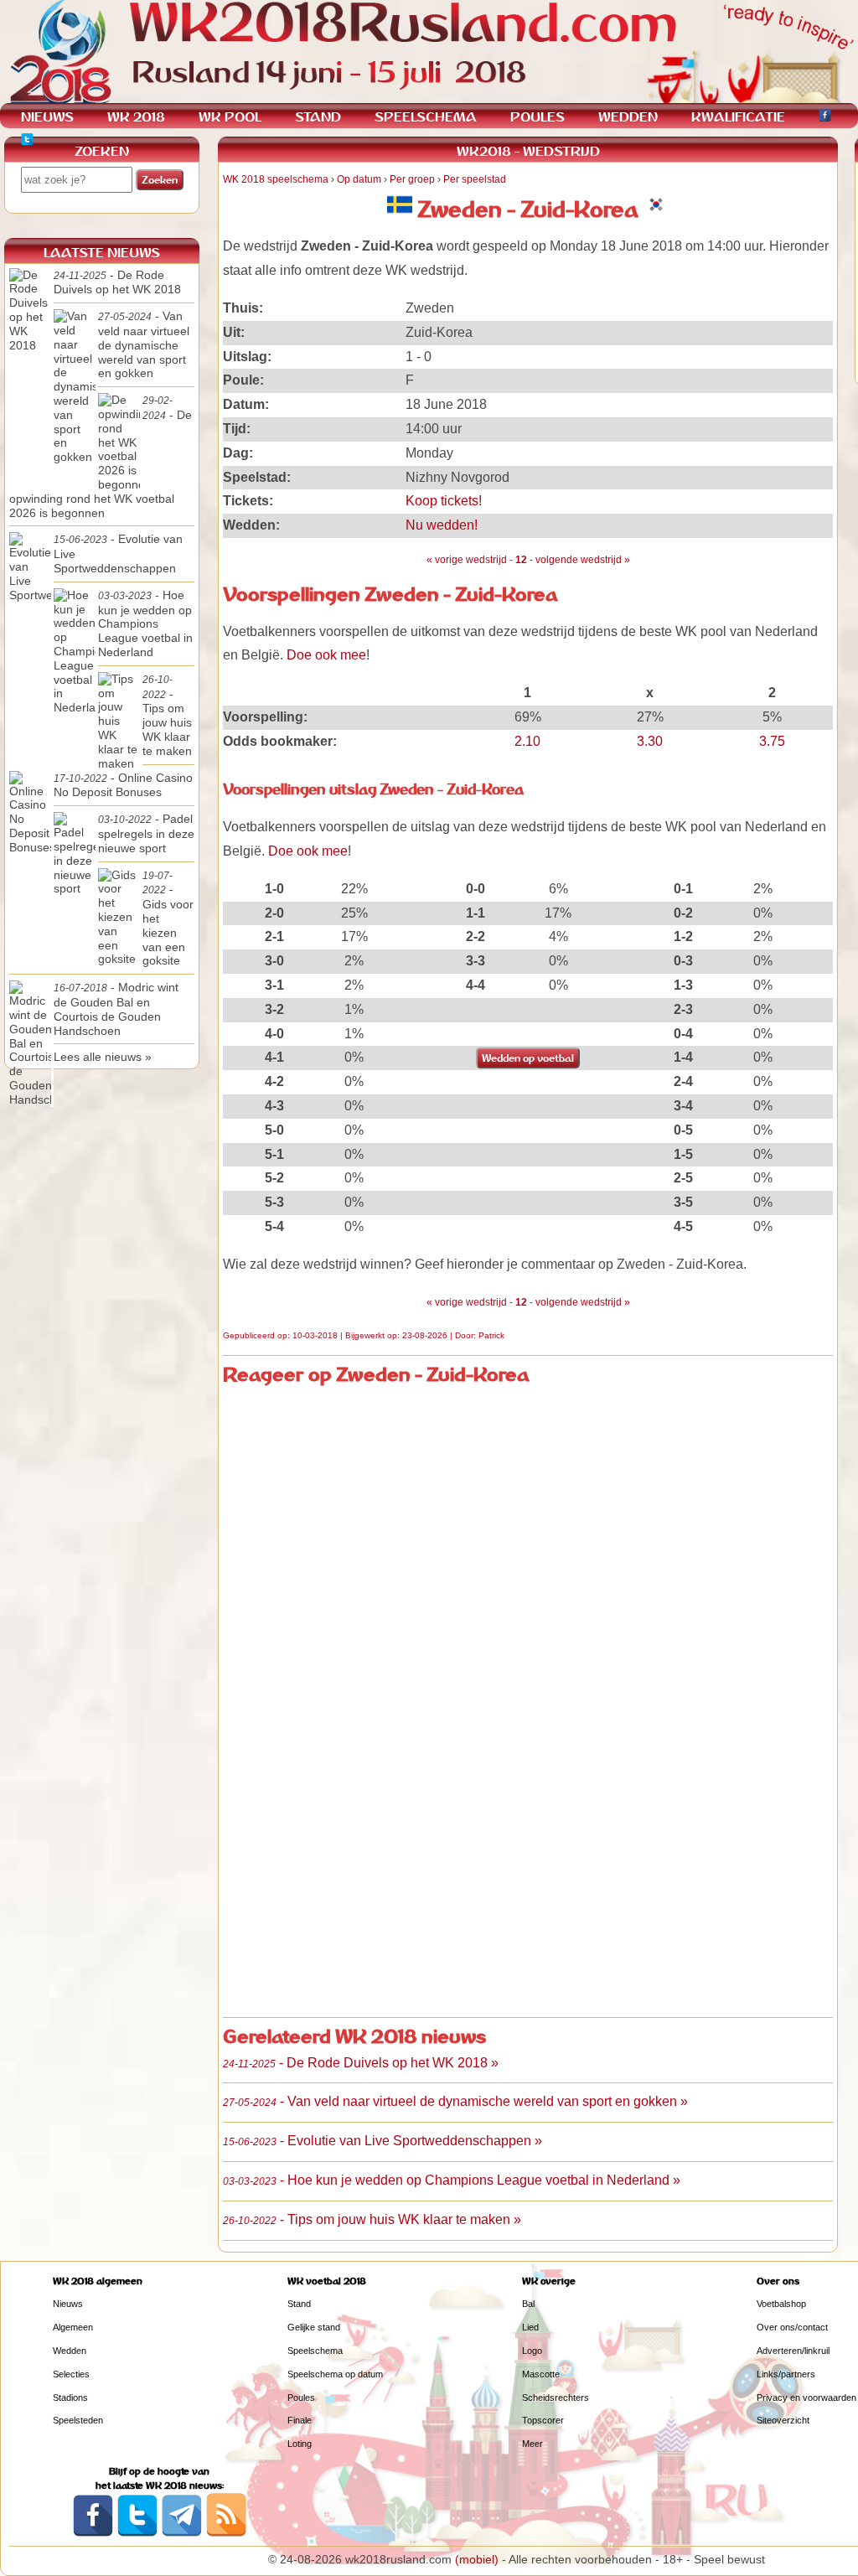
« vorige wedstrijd (467, 560)
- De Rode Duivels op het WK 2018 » (361, 2063)
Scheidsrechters (556, 2398)
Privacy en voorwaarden (806, 2398)
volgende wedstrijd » (583, 560)
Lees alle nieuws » (103, 1057)
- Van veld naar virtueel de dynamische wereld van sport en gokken (144, 344)
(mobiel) (477, 2559)
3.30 (650, 741)
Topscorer (543, 2420)
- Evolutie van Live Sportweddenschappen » (382, 2141)
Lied (530, 2327)
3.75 (772, 741)
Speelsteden (78, 2420)
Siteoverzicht (783, 2420)
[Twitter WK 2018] (27, 142)
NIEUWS (47, 117)
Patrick (491, 1335)
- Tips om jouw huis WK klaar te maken (167, 716)
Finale (300, 2420)
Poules (301, 2398)
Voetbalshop (781, 2304)
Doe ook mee (326, 655)
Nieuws (68, 2304)
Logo (532, 2351)
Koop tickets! (444, 501)
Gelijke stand (314, 2327)
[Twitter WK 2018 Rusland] (137, 2533)
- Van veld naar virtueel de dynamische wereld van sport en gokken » (455, 2101)
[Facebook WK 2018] (825, 118)
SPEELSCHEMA (426, 117)
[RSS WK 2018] (226, 2533)
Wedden (70, 2351)
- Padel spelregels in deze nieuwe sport (146, 833)
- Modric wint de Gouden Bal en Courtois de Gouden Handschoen (116, 1009)
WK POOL (230, 117)
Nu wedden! (442, 525)
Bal (528, 2304)
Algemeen (73, 2327)
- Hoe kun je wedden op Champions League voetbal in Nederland (145, 623)
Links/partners (786, 2374)
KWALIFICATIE (738, 117)
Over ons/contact (792, 2327)
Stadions (70, 2398)
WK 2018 (136, 117)
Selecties (71, 2374)
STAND (318, 117)
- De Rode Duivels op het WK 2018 (117, 282)
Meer (532, 2444)
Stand (299, 2304)
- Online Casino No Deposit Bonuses (123, 785)
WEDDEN (628, 117)
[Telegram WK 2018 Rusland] (182, 2533)
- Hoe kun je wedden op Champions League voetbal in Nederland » (452, 2180)
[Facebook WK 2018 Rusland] (93, 2533)
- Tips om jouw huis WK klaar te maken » (372, 2219)
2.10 (527, 741)
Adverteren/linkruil (793, 2351)
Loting (300, 2444)
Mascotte (541, 2374)
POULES (538, 117)
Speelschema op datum (335, 2374)
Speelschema (315, 2351)
